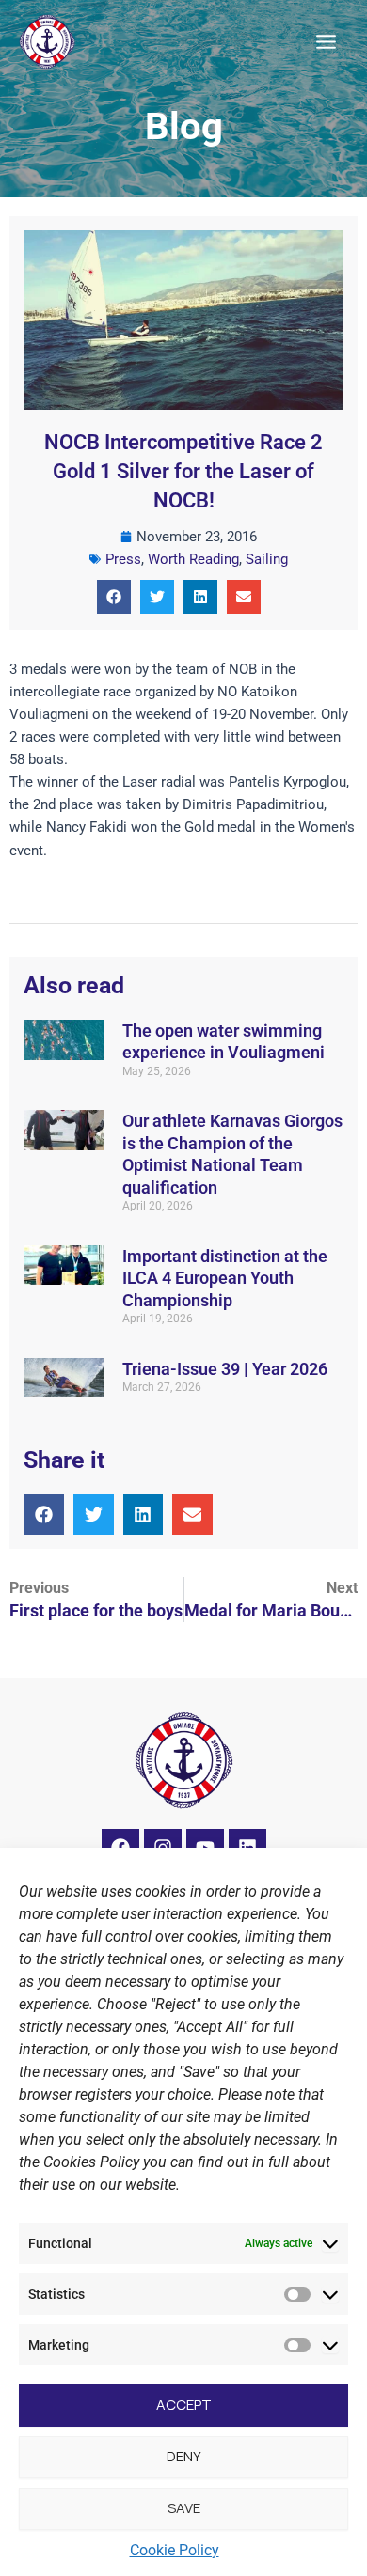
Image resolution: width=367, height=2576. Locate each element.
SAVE (184, 2508)
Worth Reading (193, 559)
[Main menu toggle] (326, 42)
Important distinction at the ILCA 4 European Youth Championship (225, 1278)
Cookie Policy (175, 2550)
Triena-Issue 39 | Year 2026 (225, 1369)
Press (123, 559)
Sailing (267, 559)
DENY (184, 2456)
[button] (114, 597)
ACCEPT (184, 2404)
